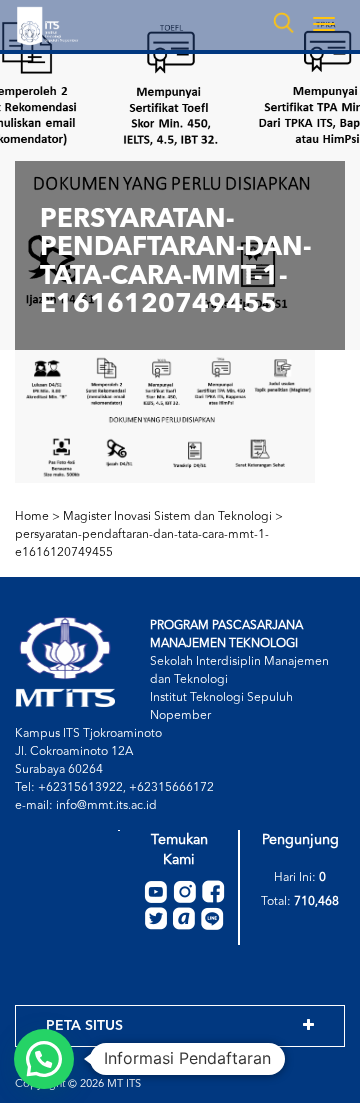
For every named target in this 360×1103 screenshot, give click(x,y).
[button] (44, 1059)
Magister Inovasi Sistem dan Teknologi (167, 517)
